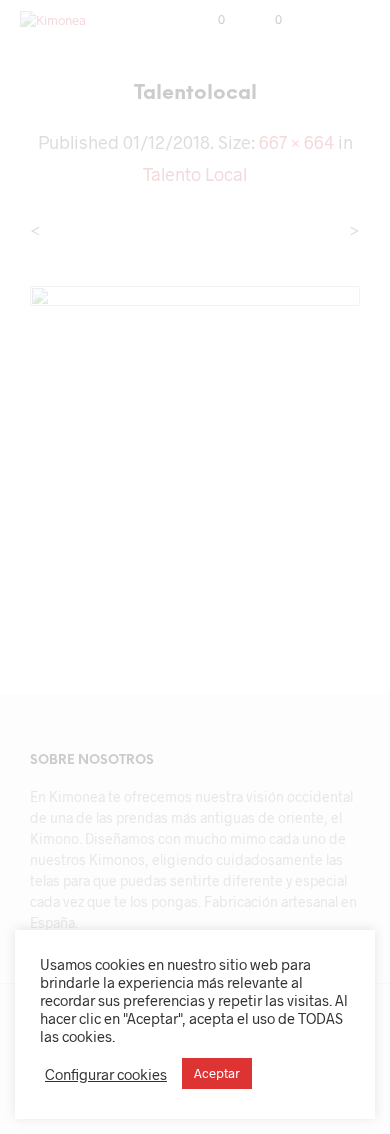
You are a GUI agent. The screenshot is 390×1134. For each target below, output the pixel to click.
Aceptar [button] (217, 1073)
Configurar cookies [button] (106, 1074)
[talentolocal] (195, 447)
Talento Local (195, 174)
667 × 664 (296, 142)
